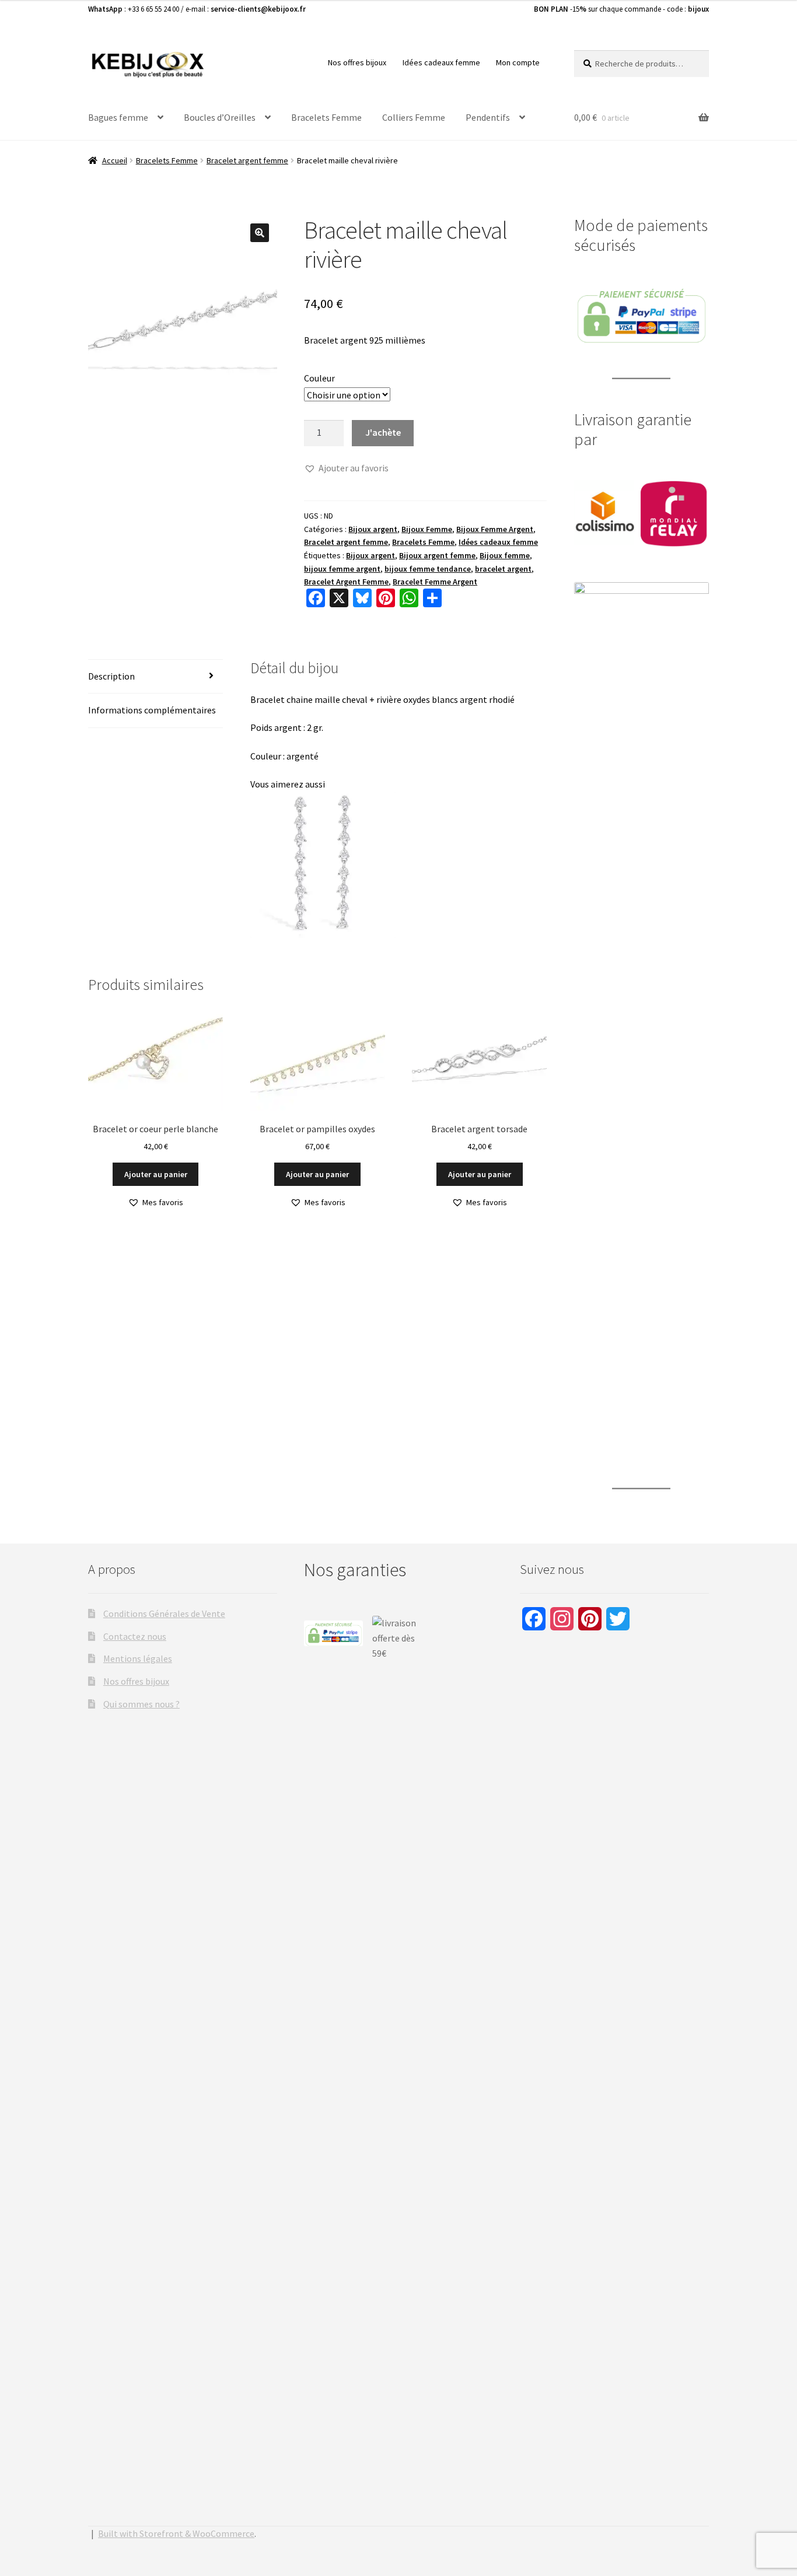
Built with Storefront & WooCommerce (176, 2533)
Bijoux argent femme (437, 555)
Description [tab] (111, 676)
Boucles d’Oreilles (220, 117)
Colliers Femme (414, 117)
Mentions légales (138, 1658)
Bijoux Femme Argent (495, 529)
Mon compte (518, 62)
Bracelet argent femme (247, 160)
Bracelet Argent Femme (346, 582)
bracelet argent (503, 569)
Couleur (319, 378)
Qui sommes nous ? (141, 1704)
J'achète (383, 432)
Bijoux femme (505, 555)
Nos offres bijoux (357, 62)
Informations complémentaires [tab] (152, 710)
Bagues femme (118, 117)
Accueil (115, 160)
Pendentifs (488, 117)
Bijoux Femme (427, 529)
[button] (260, 233)
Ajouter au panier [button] (156, 1174)
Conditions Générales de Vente (164, 1613)
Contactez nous (135, 1636)
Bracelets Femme (326, 117)
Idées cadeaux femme (441, 62)
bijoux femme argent (342, 569)
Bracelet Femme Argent (435, 582)
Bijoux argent (373, 529)
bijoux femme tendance (428, 569)
